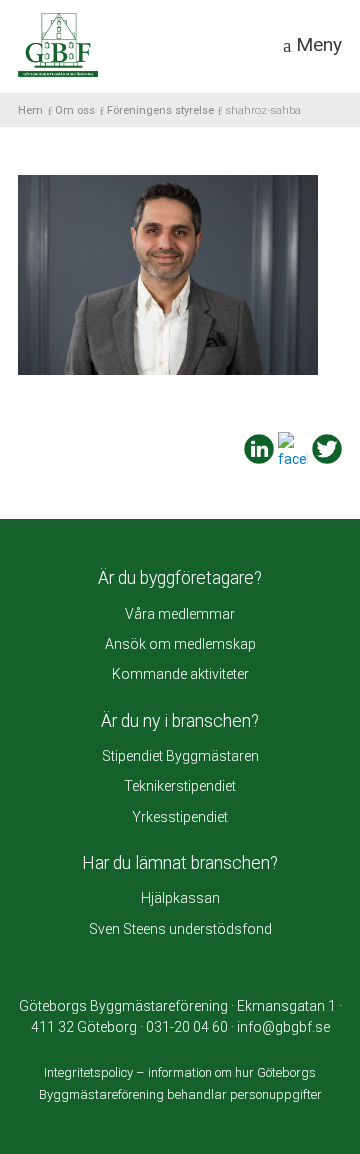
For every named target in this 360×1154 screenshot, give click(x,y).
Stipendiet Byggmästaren (180, 756)
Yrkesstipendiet (180, 817)
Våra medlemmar (180, 614)
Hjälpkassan (180, 898)
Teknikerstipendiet (180, 786)
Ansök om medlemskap (180, 644)
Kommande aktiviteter (180, 674)
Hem (30, 110)
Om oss (75, 110)
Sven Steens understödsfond (180, 929)
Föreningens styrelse (160, 110)
